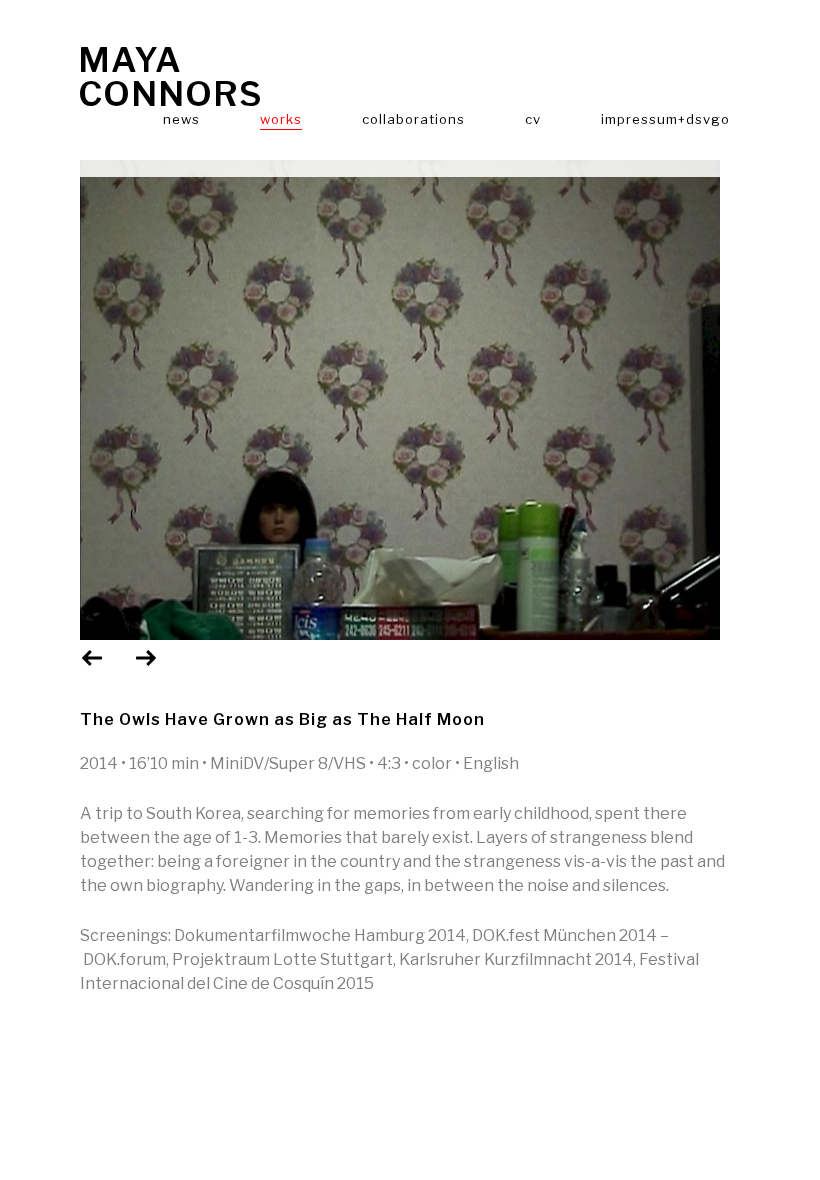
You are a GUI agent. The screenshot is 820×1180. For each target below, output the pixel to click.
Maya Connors (170, 77)
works (281, 119)
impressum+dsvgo (665, 119)
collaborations (413, 119)
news (181, 119)
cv (533, 119)
